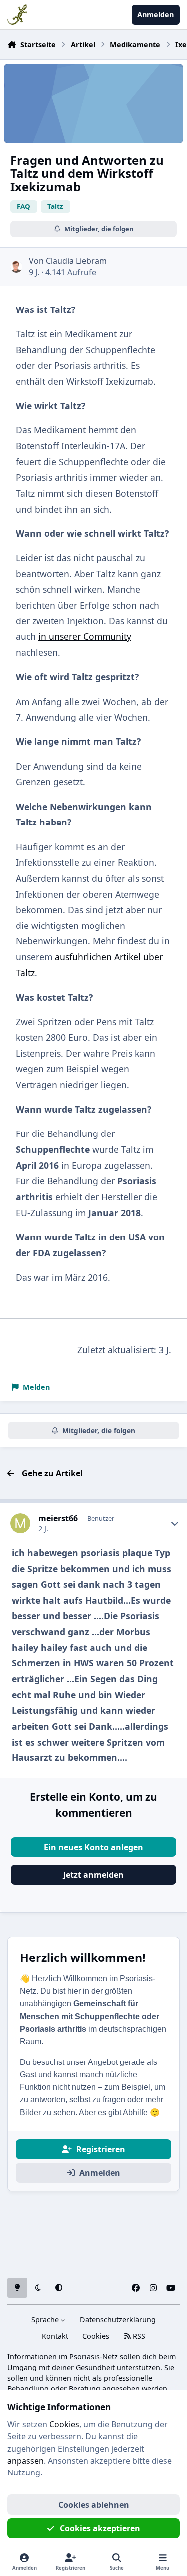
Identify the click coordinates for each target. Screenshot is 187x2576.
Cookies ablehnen (94, 2505)
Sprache (46, 2319)
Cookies (96, 2336)
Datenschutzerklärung (118, 2319)
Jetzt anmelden (93, 1875)
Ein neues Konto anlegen (93, 1847)
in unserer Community (85, 636)
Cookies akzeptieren (100, 2528)
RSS (138, 2336)
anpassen (26, 2461)
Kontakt (55, 2336)
